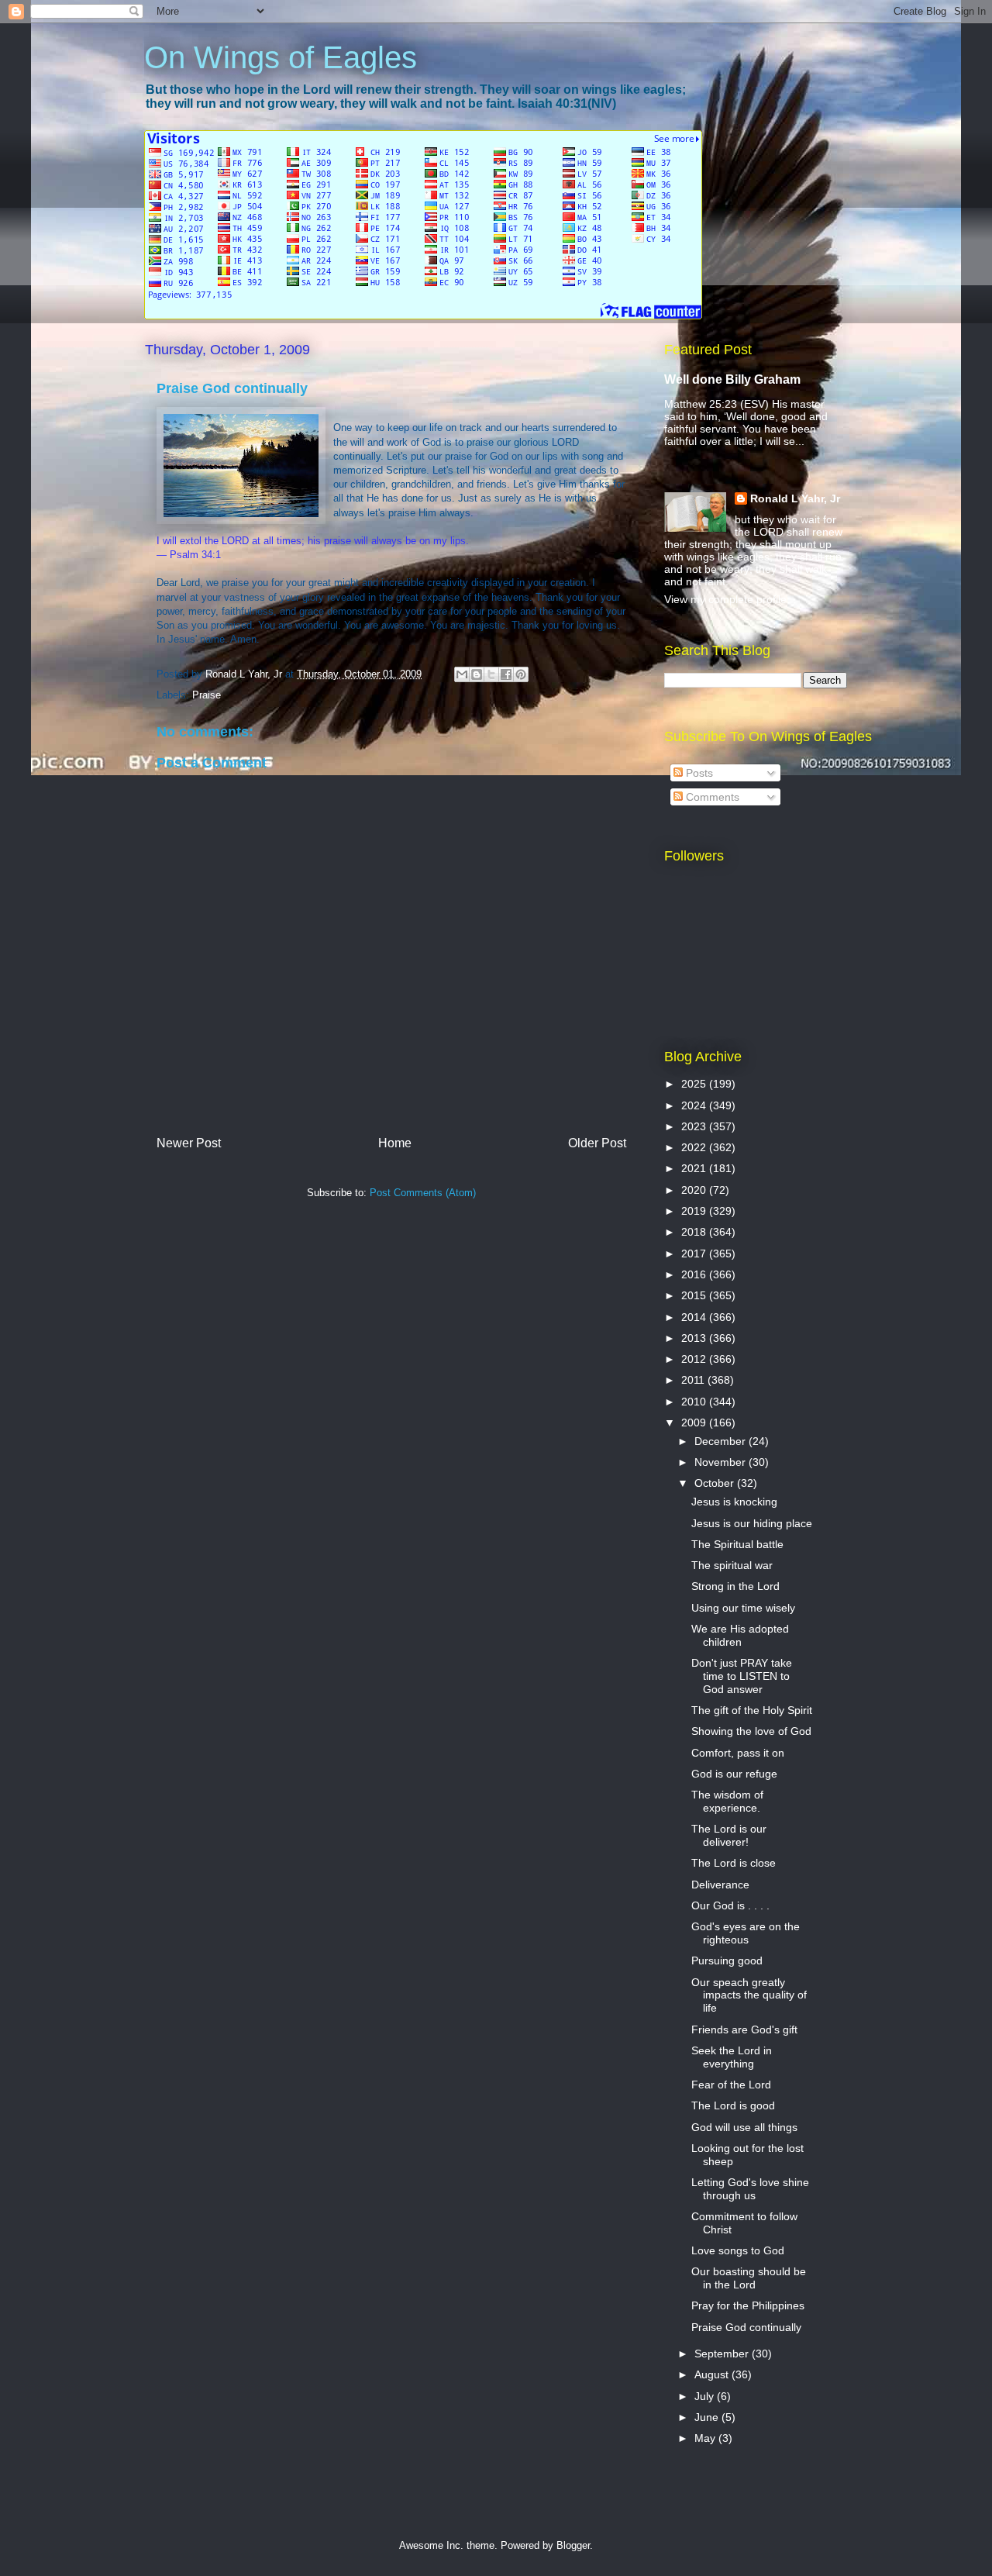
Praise (207, 695)
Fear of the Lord (731, 2085)
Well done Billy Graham (732, 379)
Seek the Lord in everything (732, 2057)
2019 (695, 1211)
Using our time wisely (743, 1608)
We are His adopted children (740, 1635)
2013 (695, 1338)
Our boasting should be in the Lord (749, 2278)
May (706, 2438)
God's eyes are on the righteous (746, 1933)
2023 (695, 1126)
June (708, 2417)
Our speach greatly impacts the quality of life (749, 1995)
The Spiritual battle (737, 1544)
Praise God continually (746, 2327)
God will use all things (744, 2127)
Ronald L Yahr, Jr (795, 498)
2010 (695, 1402)
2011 (694, 1380)
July (706, 2396)
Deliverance (720, 1885)
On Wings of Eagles (281, 57)
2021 (695, 1168)
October (716, 1483)
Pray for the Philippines (748, 2305)
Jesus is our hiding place (752, 1523)
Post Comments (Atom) (423, 1193)
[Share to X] (491, 674)
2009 (695, 1422)
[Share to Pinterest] (521, 674)
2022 (695, 1147)
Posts (698, 773)
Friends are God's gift (744, 2029)
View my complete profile (725, 599)
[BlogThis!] (477, 674)
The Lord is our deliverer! (729, 1835)
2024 (695, 1105)
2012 (695, 1359)
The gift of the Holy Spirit (752, 1710)
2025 (695, 1084)
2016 (695, 1274)
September (723, 2354)
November (722, 1462)
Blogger (573, 2545)
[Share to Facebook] (506, 674)
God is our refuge (734, 1774)
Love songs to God (738, 2250)
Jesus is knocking (734, 1502)
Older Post (597, 1143)
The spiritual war (732, 1565)
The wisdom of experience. (727, 1801)
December (722, 1441)
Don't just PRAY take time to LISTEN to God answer (742, 1676)
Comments (711, 797)
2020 (695, 1190)
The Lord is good (733, 2105)
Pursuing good (727, 1960)
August (713, 2374)
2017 (695, 1254)
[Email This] (462, 674)
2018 (695, 1232)
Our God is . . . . (730, 1905)
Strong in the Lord (735, 1586)
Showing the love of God (751, 1731)
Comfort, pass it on (738, 1753)
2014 (695, 1317)
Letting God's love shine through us (750, 2189)
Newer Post (189, 1143)
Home (395, 1143)
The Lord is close (734, 1863)
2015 (695, 1295)
